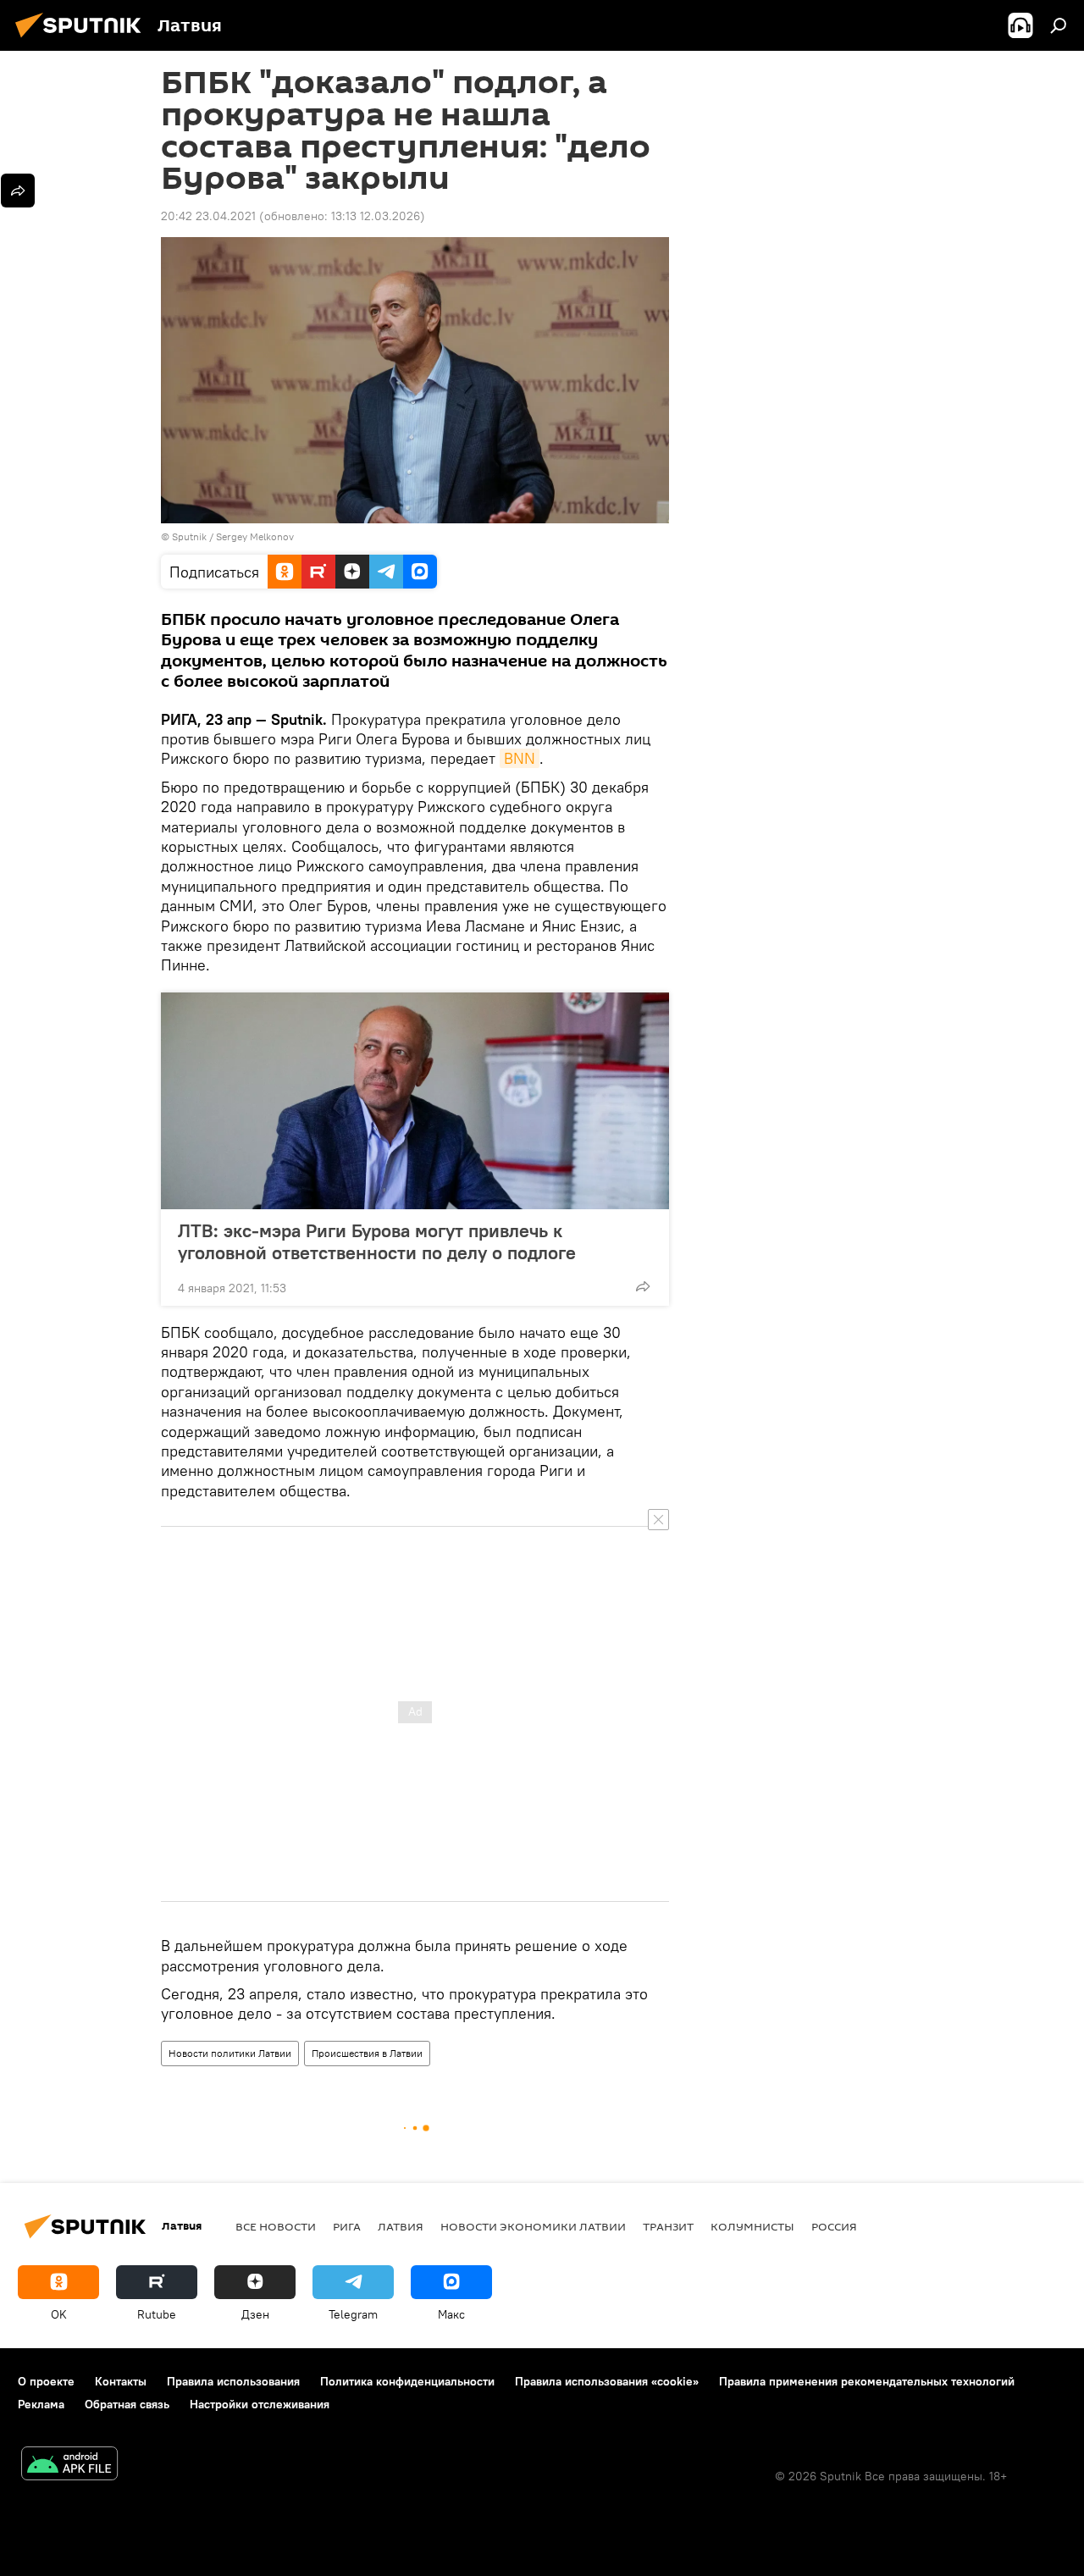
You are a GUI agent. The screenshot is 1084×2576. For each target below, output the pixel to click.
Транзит (668, 2226)
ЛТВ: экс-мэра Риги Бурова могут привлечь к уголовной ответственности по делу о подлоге (377, 1241)
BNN (520, 758)
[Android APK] (69, 2465)
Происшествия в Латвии (367, 2053)
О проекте (46, 2381)
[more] (643, 1286)
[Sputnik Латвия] (83, 40)
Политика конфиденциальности (407, 2381)
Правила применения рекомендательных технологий (867, 2381)
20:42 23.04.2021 (208, 216)
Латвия (401, 2226)
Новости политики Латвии (230, 2053)
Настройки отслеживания (260, 2404)
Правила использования (233, 2381)
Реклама (41, 2404)
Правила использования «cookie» (607, 2381)
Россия (834, 2226)
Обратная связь (127, 2404)
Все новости (276, 2226)
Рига (347, 2226)
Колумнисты (752, 2226)
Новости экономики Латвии (533, 2226)
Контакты (121, 2381)
